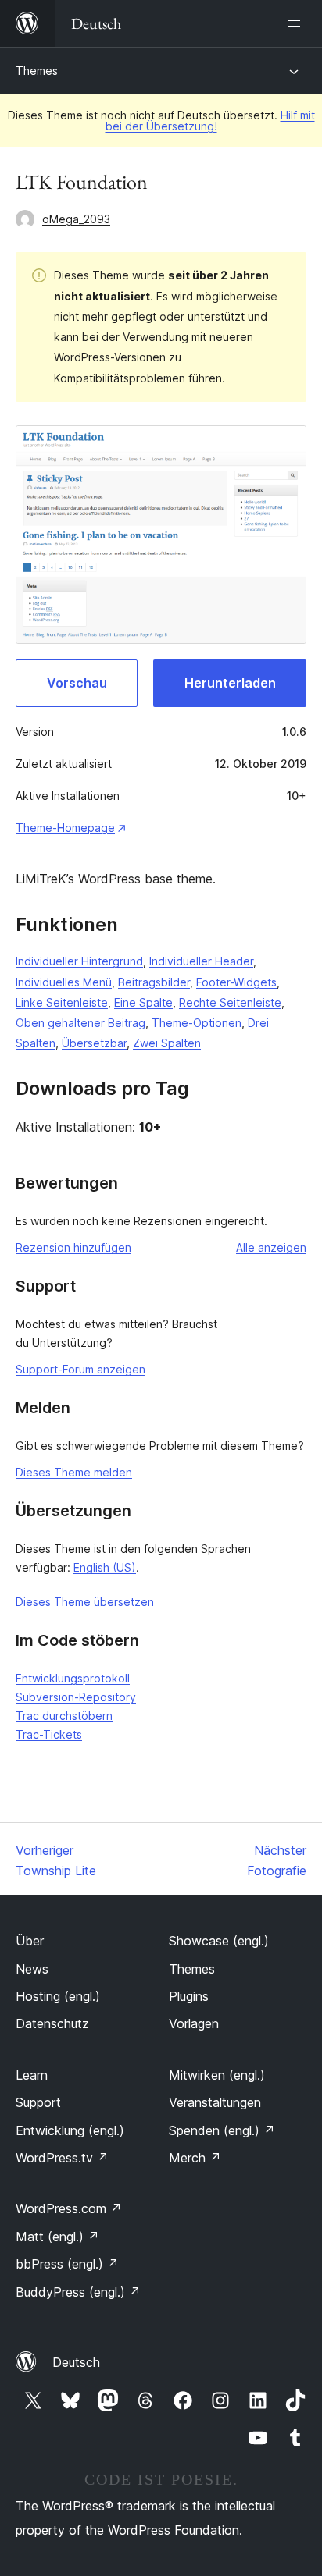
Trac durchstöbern (64, 1716)
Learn (32, 2075)
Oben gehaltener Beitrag (80, 1023)
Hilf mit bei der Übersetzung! (210, 121)
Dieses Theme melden (74, 1472)
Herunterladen (230, 683)
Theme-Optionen (197, 1023)
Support (38, 2102)
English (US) (105, 1567)
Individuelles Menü (64, 982)
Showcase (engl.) (219, 1941)
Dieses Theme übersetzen (85, 1602)
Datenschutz (52, 2023)
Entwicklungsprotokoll (73, 1678)
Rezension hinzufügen (73, 1247)
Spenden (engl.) (222, 2130)
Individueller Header (201, 961)
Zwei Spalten (167, 1043)
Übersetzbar (94, 1043)
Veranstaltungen (215, 2102)
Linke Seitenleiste (62, 1002)
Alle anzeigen (271, 1247)
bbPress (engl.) (67, 2264)
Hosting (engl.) (58, 1996)
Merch (195, 2158)
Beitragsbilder (154, 982)
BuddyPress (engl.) (78, 2292)
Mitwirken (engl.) (217, 2075)
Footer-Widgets (236, 982)
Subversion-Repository (76, 1697)
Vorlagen (194, 2023)
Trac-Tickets (49, 1734)
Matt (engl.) (57, 2237)
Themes (37, 71)
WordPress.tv (62, 2158)
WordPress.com (69, 2208)
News (32, 1969)
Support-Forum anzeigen (80, 1369)
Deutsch (76, 2362)
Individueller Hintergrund (79, 961)
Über (30, 1941)
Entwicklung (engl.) (70, 2130)
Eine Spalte (143, 1002)
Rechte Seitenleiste (230, 1002)
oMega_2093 (76, 219)
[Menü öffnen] (297, 23)
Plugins (189, 1996)
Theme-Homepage (65, 828)
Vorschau (77, 683)
